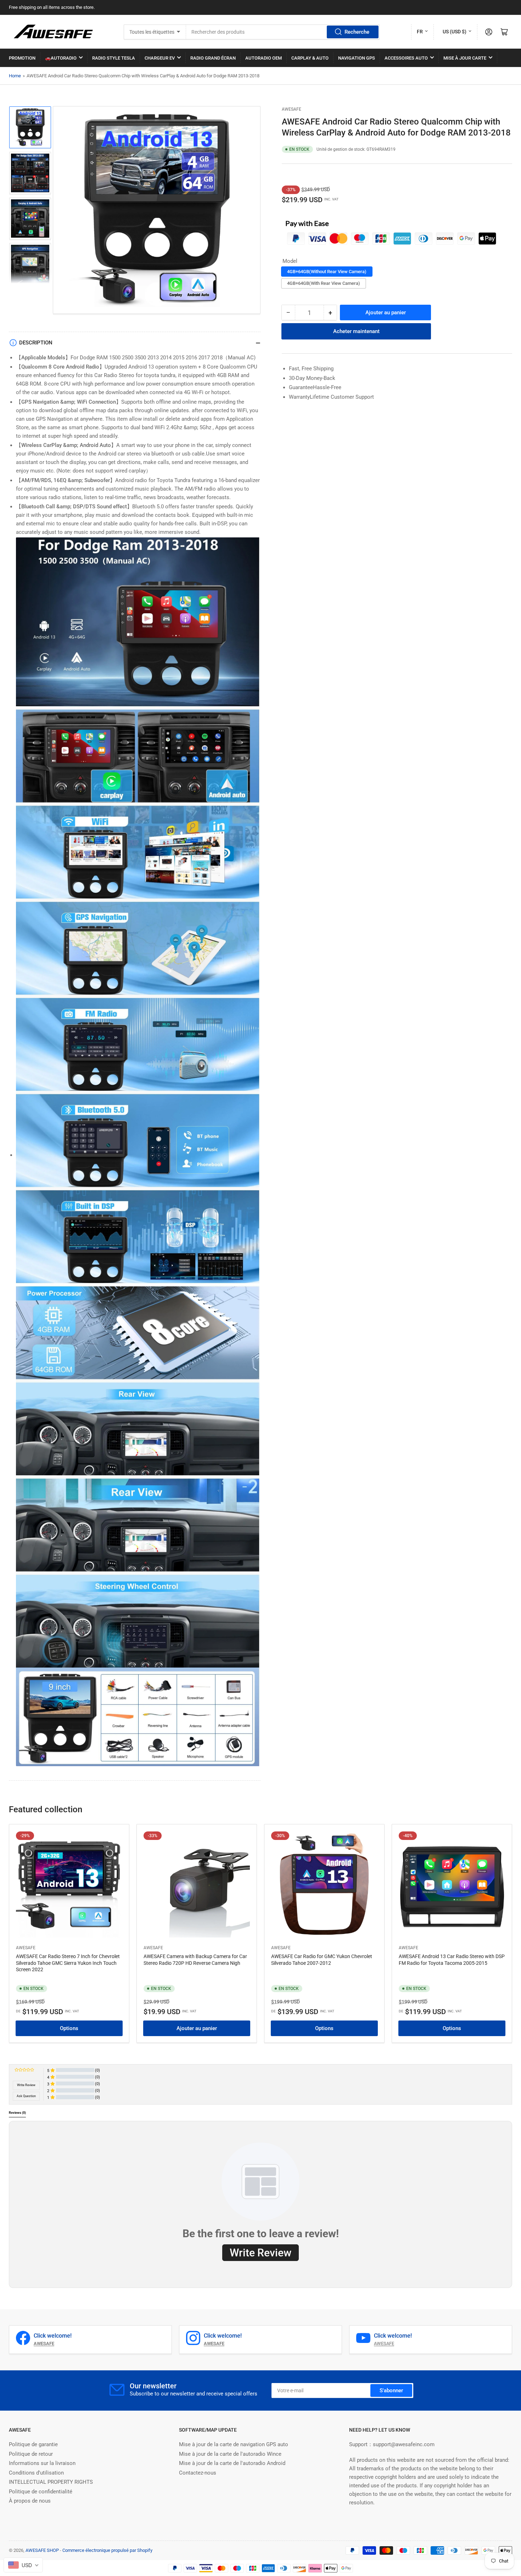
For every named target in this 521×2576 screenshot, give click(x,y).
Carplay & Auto (310, 58)
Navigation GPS (357, 58)
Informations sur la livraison (42, 2463)
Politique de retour (31, 2454)
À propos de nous (30, 2501)
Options (69, 2028)
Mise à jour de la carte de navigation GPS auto (234, 2444)
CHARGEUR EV (160, 58)
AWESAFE (292, 109)
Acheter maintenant (356, 331)
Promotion (22, 58)
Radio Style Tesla (114, 58)
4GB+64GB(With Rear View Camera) (324, 283)
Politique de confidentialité (41, 2492)
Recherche (357, 32)
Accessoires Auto (406, 58)
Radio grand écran (213, 58)
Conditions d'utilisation (36, 2473)
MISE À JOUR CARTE (465, 58)
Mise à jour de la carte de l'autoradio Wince (230, 2454)
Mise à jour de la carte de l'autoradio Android (232, 2463)
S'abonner (391, 2390)
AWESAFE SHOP (42, 2550)
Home (15, 76)
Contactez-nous (198, 2473)
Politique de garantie (33, 2444)
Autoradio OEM (264, 58)
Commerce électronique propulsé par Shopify (107, 2550)
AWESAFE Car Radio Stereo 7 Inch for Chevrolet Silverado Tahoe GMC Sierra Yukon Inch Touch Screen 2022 (68, 1963)
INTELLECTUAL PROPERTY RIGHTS (51, 2482)
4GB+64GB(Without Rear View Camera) (327, 272)
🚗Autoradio (61, 58)
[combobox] (283, 32)
